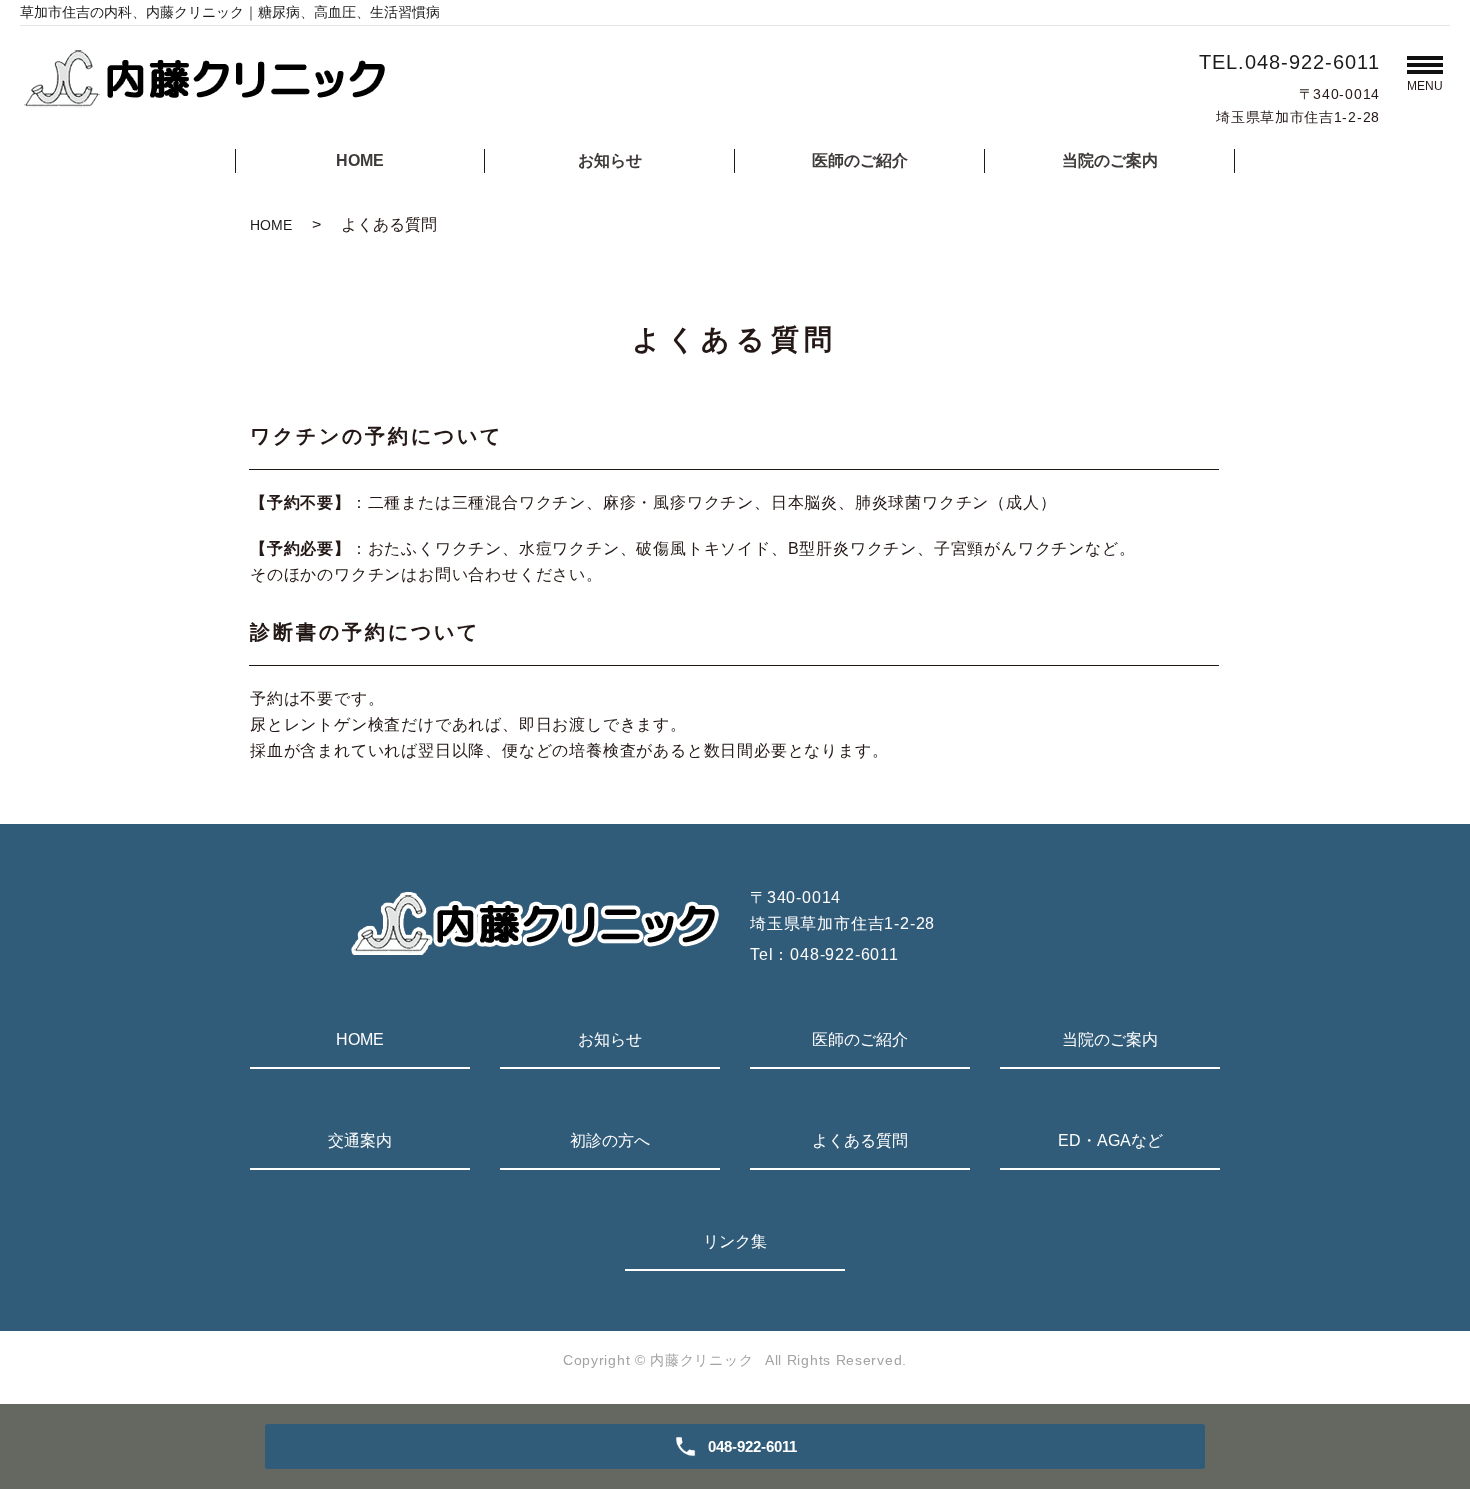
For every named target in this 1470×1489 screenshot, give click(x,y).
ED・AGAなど (1110, 1140)
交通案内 (360, 1140)
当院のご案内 (1110, 160)
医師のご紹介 (860, 160)
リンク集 (735, 1241)
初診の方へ (610, 1140)
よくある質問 (860, 1140)
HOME (360, 160)
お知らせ (610, 160)
